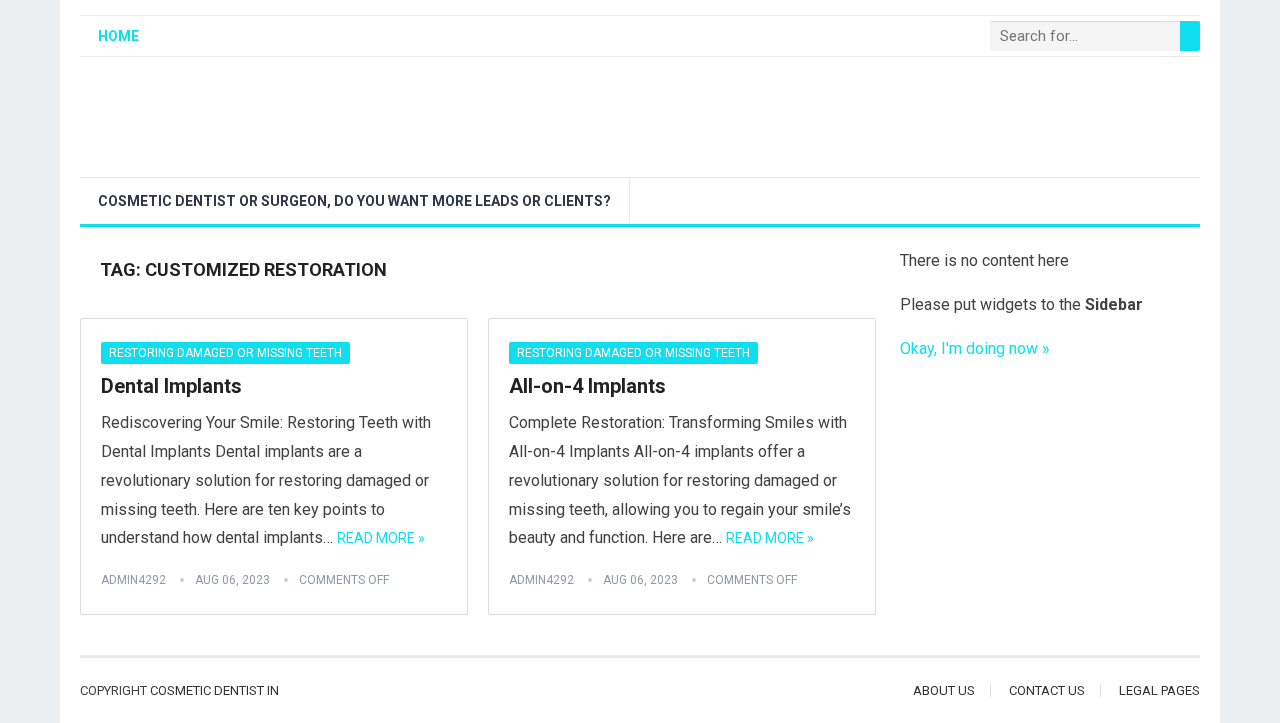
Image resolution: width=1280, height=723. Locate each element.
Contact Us (1047, 690)
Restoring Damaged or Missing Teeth (225, 353)
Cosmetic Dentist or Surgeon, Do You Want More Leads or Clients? (354, 201)
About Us (944, 690)
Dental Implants (171, 386)
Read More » (381, 538)
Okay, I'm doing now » (975, 348)
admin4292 (133, 580)
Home (118, 36)
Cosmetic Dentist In (214, 690)
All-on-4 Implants (587, 386)
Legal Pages (1159, 690)
